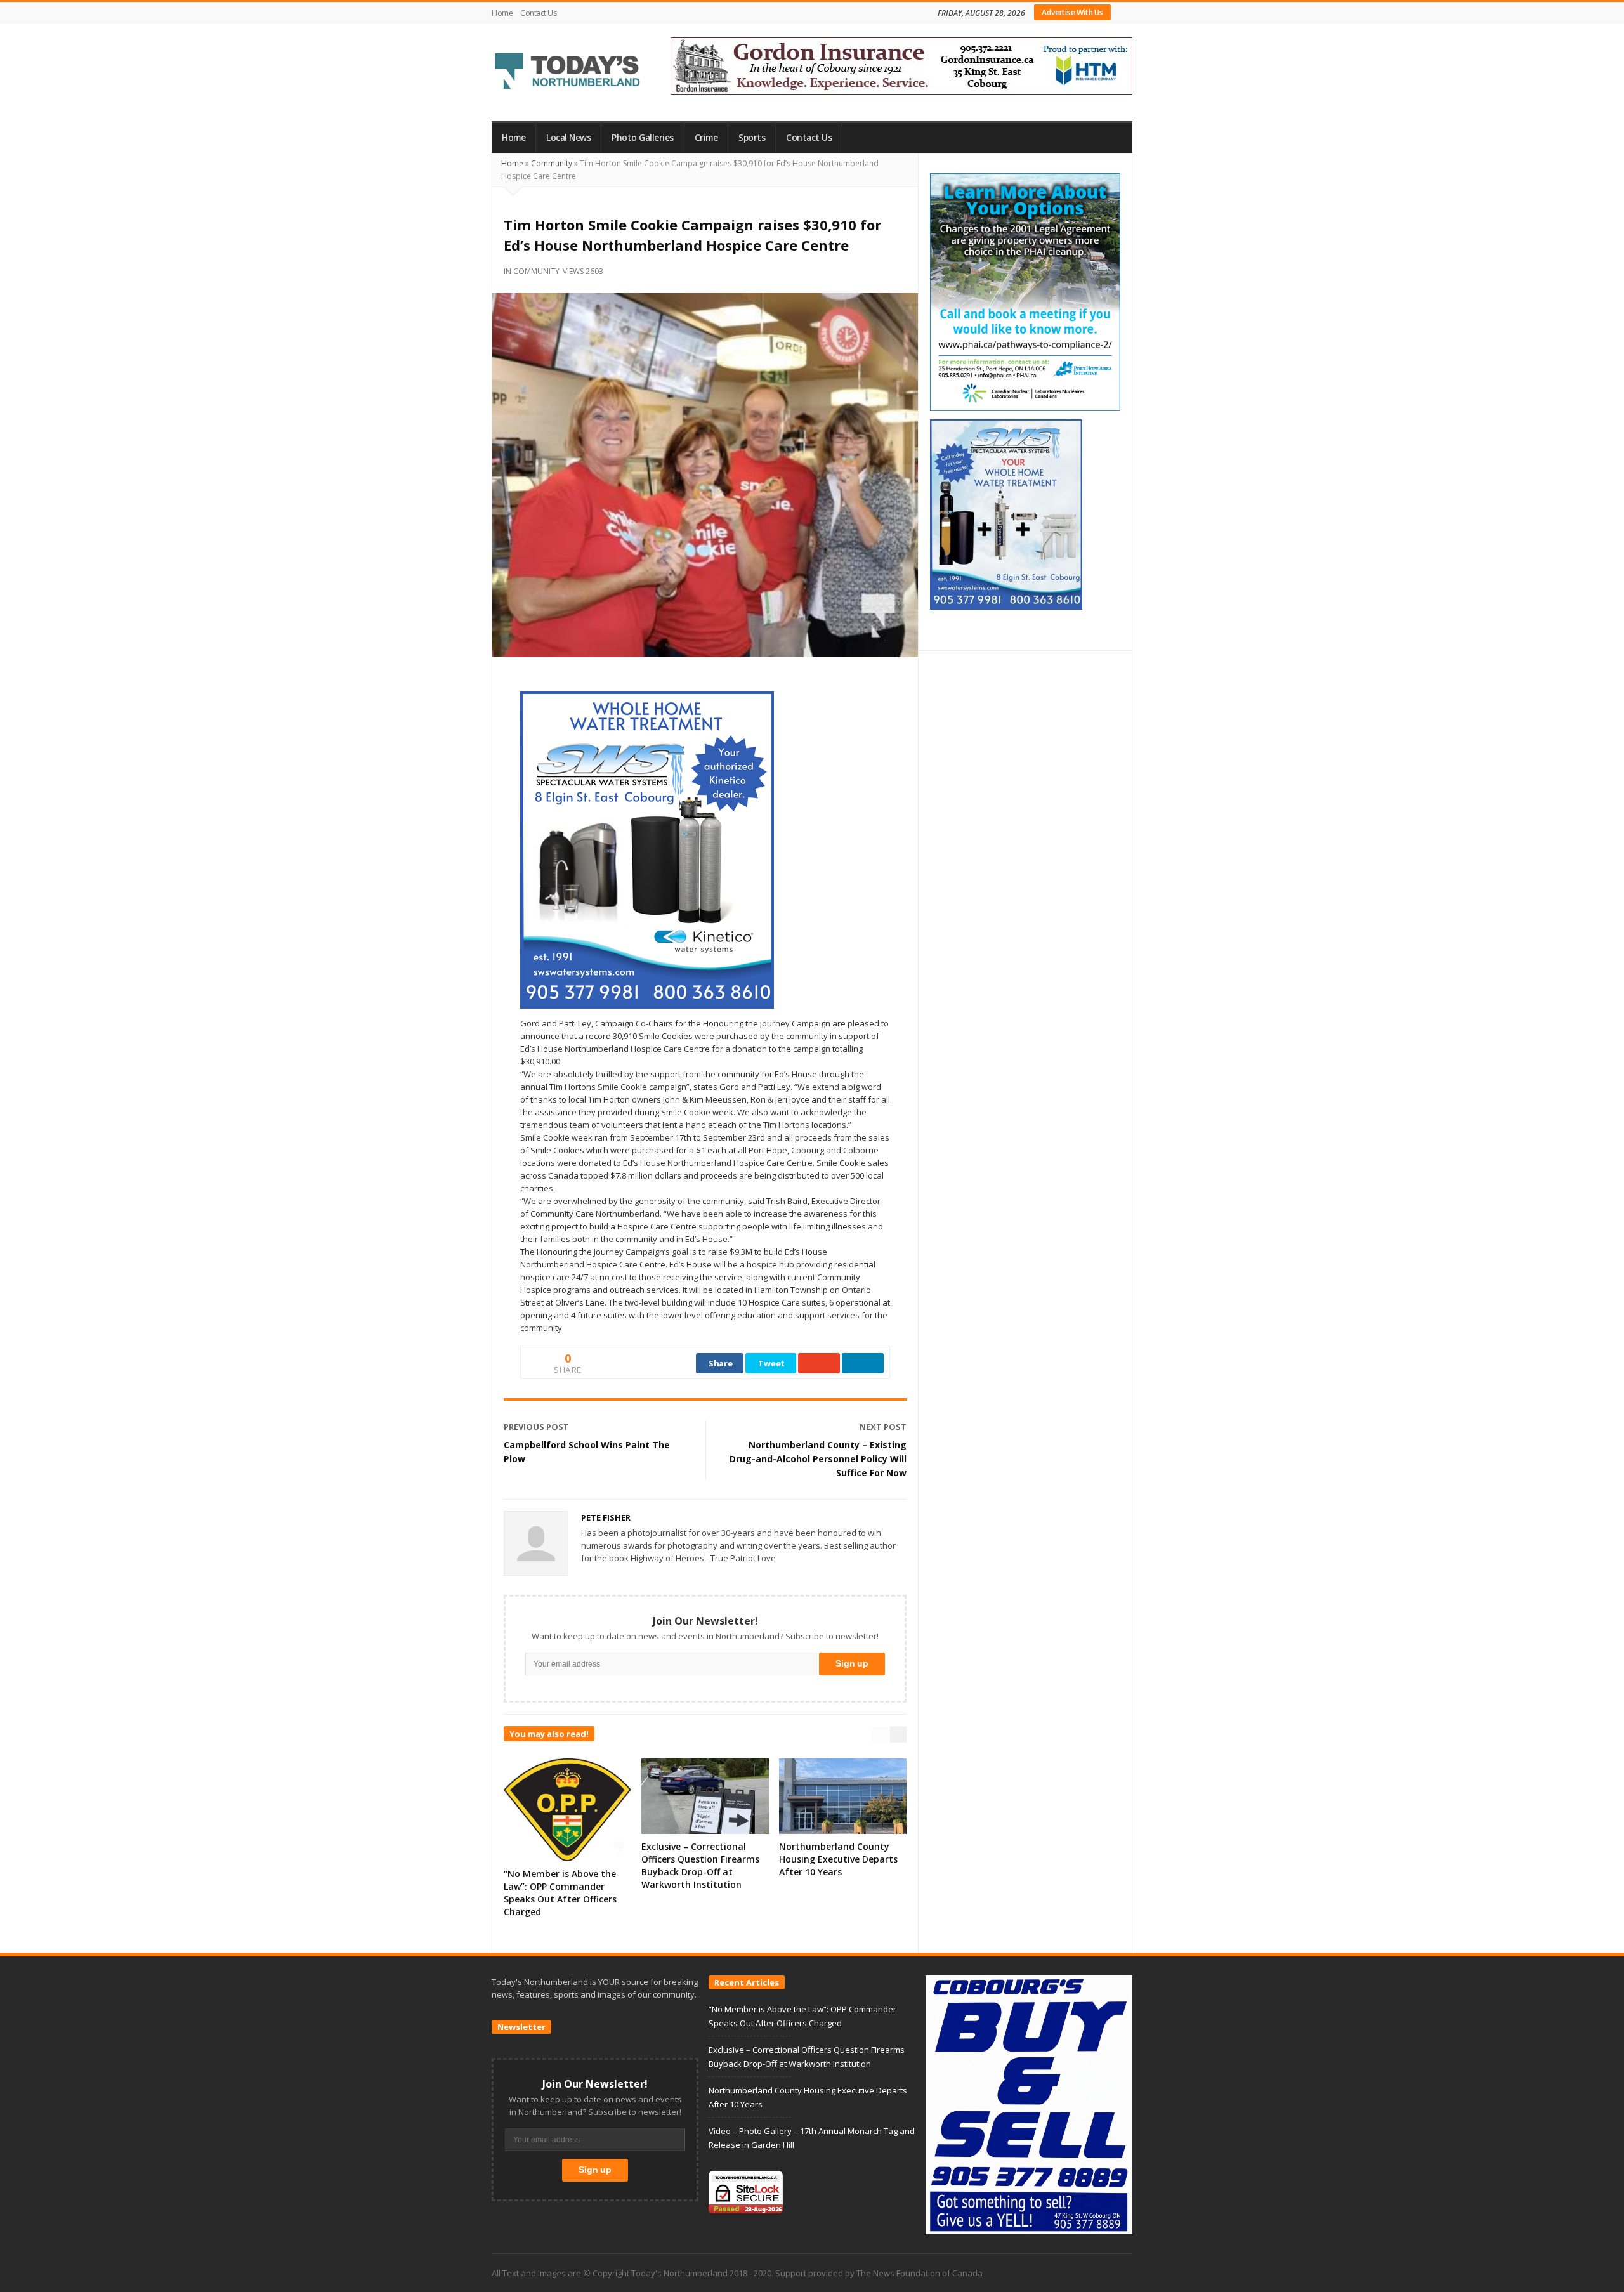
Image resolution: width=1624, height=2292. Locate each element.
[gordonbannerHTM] (901, 65)
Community (552, 163)
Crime (706, 138)
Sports (752, 138)
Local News (568, 138)
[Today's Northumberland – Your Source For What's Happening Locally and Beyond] (568, 72)
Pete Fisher (606, 1517)
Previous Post (536, 1427)
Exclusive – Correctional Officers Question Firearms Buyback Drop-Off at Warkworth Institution (700, 1865)
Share (721, 1363)
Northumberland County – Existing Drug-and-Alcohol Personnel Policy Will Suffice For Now (818, 1459)
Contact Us (538, 13)
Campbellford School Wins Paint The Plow (587, 1452)
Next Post (883, 1427)
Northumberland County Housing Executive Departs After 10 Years (838, 1859)
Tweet (771, 1363)
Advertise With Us (1072, 12)
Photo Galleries (643, 138)
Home (502, 13)
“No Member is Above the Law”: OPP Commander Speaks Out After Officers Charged (560, 1893)
